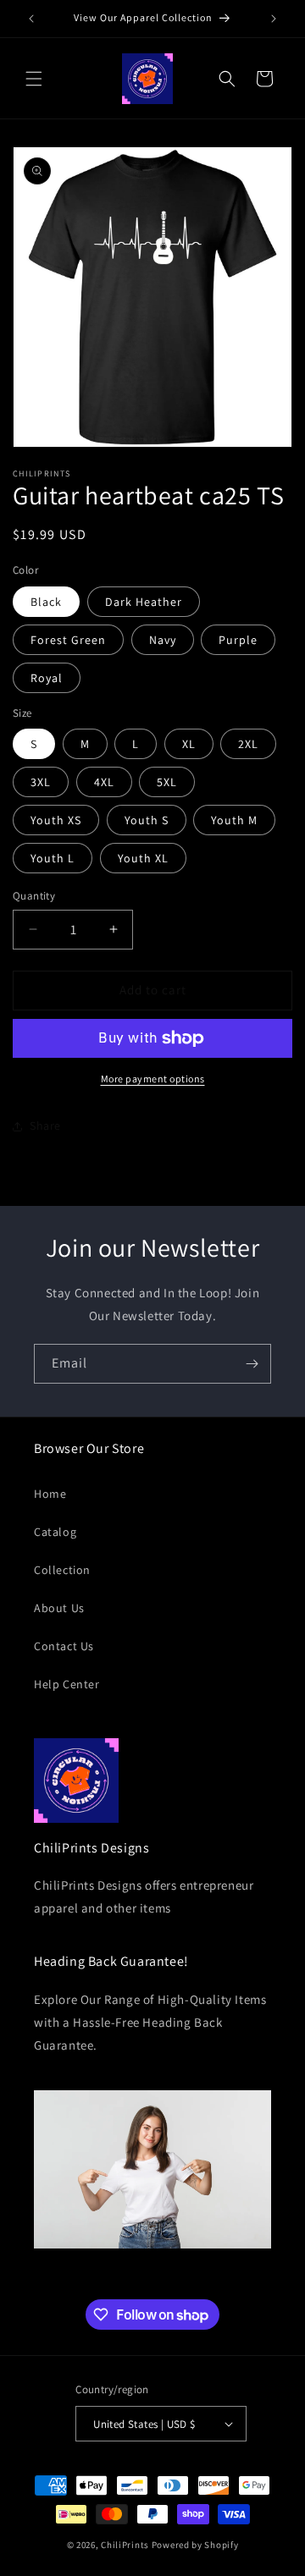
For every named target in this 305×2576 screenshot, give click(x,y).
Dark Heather (144, 602)
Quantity (34, 896)
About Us (59, 1608)
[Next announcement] (274, 19)
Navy (163, 640)
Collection (62, 1570)
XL (189, 744)
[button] (34, 79)
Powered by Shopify (195, 2545)
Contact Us (64, 1646)
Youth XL (143, 858)
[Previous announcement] (31, 19)
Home (50, 1494)
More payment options (153, 1079)
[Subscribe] (252, 1364)
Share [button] (45, 1126)
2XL (248, 744)
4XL (104, 782)
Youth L (53, 858)
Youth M (234, 820)
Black (46, 602)
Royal (47, 678)
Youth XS (56, 820)
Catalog (55, 1532)
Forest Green (68, 640)
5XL (167, 782)
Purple (238, 640)
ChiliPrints (125, 2545)
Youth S (147, 820)
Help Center (67, 1684)
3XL (41, 782)
